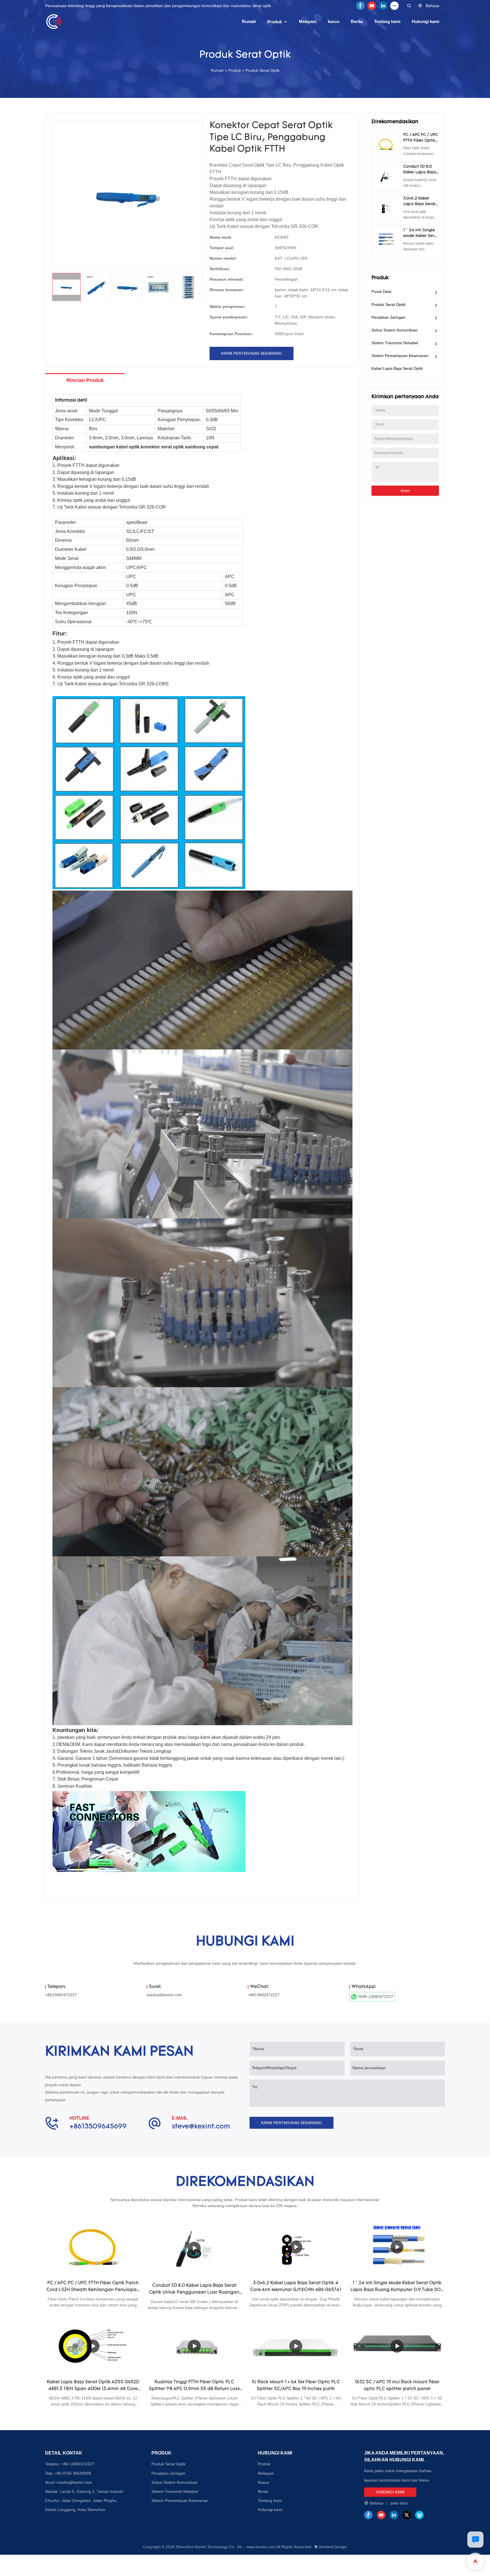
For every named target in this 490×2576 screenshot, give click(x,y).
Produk (275, 22)
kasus (334, 21)
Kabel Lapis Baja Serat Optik (397, 368)
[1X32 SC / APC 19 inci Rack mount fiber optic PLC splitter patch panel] (397, 2346)
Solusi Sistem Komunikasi (394, 330)
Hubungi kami (425, 21)
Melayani (308, 21)
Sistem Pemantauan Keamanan (400, 356)
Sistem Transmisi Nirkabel (395, 343)
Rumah (249, 21)
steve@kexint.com (201, 2127)
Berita (357, 21)
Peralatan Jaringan (388, 317)
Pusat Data (381, 291)
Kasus (263, 2482)
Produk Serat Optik (263, 70)
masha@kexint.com (164, 1995)
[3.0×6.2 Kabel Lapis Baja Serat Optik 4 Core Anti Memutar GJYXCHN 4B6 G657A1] (296, 2247)
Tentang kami (387, 21)
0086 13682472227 (376, 1996)
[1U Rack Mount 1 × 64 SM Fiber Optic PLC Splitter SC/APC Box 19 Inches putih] (296, 2346)
